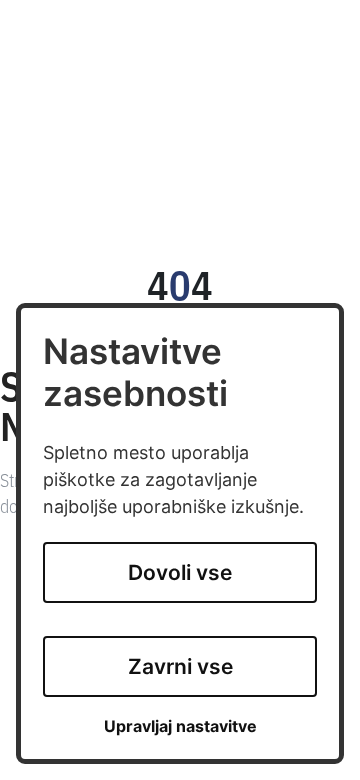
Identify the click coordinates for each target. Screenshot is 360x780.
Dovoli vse (180, 572)
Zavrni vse (180, 666)
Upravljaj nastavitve (180, 726)
